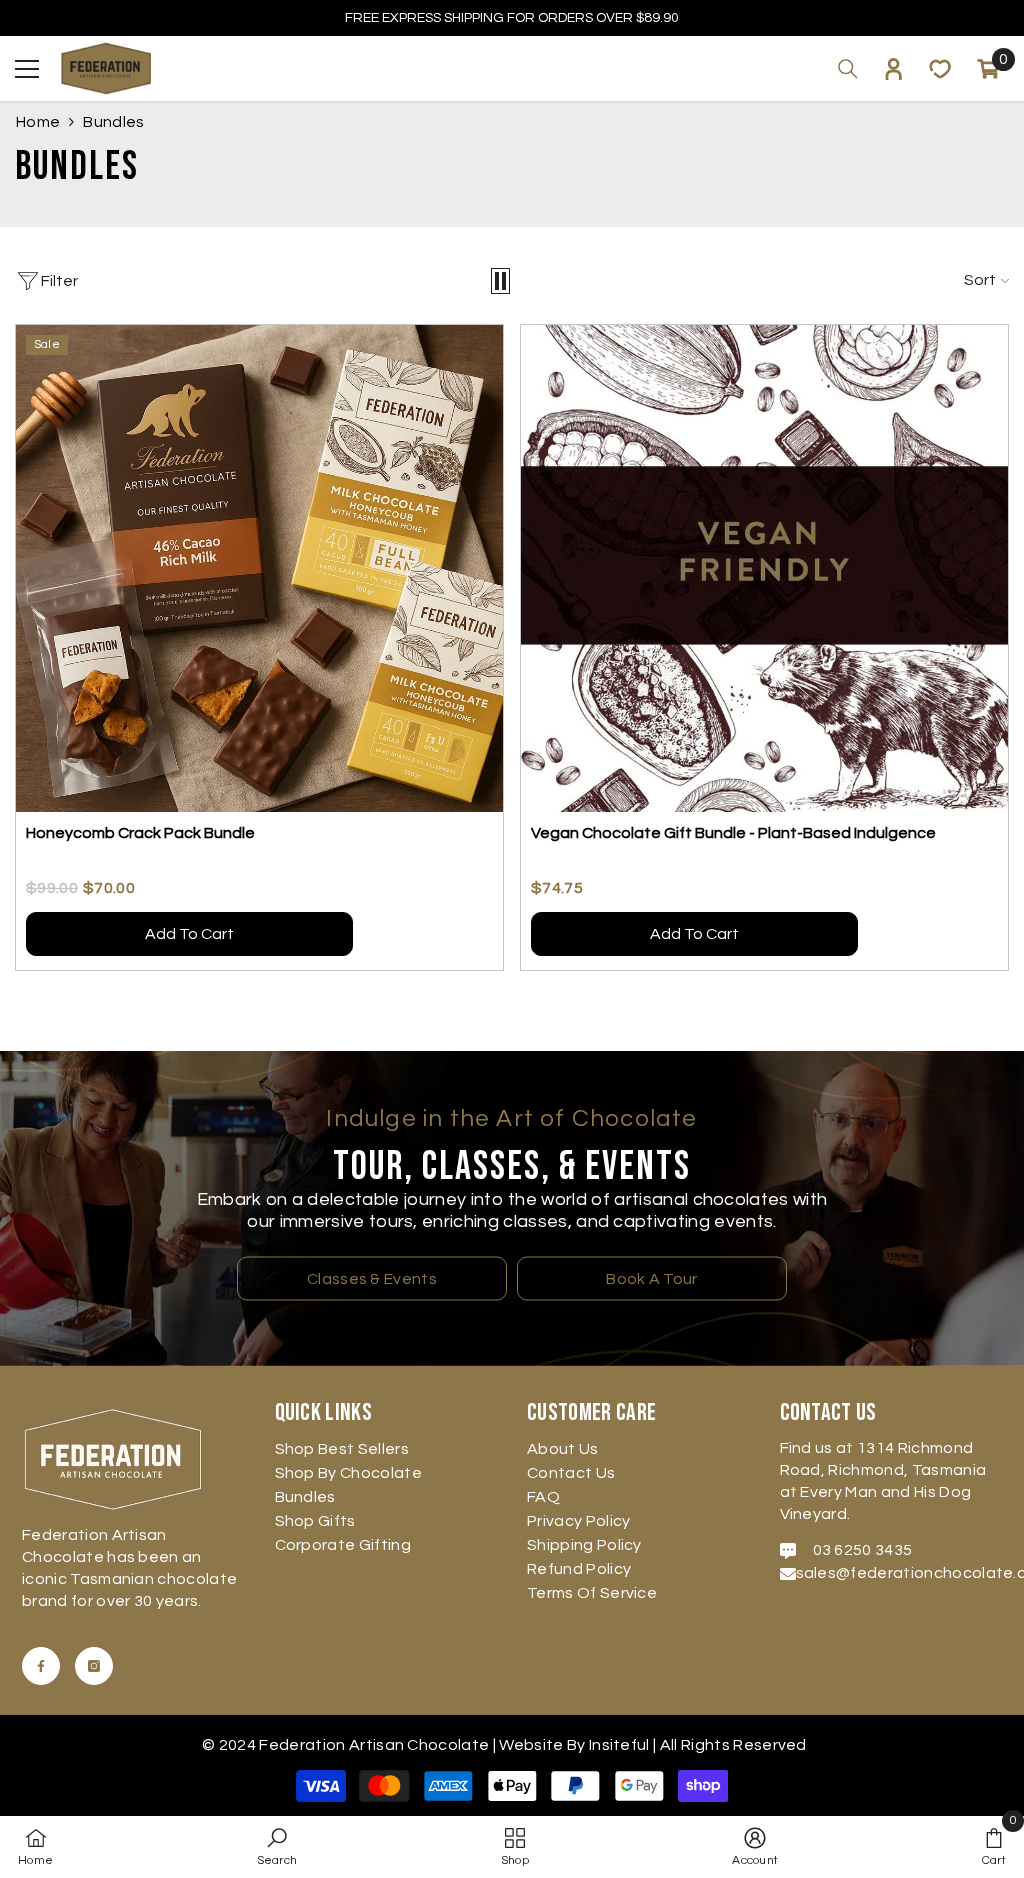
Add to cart (189, 934)
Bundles (113, 122)
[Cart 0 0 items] (988, 69)
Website (531, 1745)
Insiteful (621, 1745)
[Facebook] (41, 1666)
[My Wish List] (940, 69)
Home (38, 122)
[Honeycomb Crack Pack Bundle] (259, 568)
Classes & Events (372, 1278)
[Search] (848, 69)
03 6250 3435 (863, 1550)
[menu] (27, 69)
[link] (277, 1847)
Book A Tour (652, 1278)
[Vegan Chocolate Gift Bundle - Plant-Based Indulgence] (764, 568)
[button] (500, 281)
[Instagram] (94, 1666)
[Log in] (894, 69)
